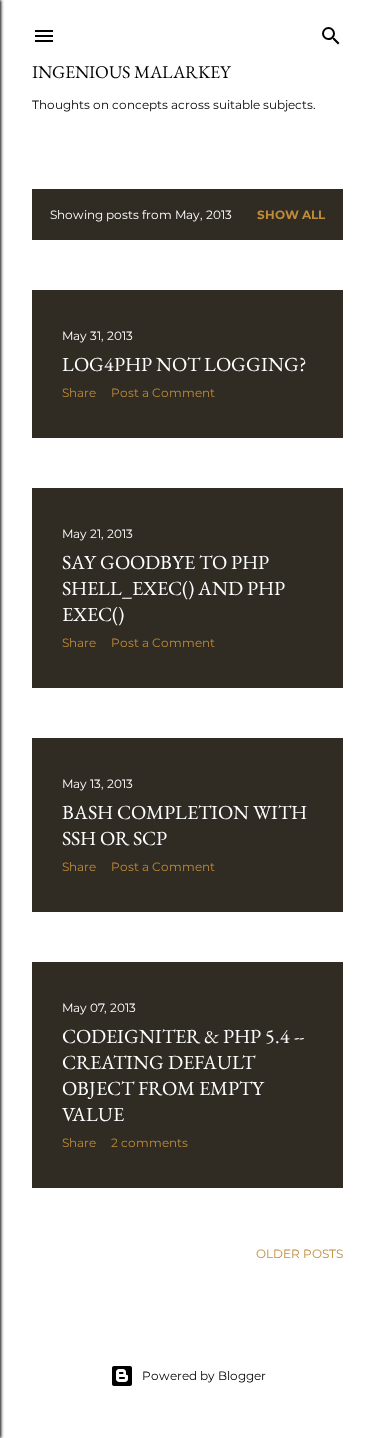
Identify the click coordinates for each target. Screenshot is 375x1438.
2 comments (149, 1142)
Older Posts (299, 1253)
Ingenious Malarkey (131, 71)
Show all (291, 214)
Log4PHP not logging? (184, 364)
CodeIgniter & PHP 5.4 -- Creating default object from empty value (183, 1075)
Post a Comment (163, 392)
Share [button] (79, 392)
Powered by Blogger (204, 1375)
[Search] (331, 31)
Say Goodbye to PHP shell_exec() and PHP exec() (173, 588)
